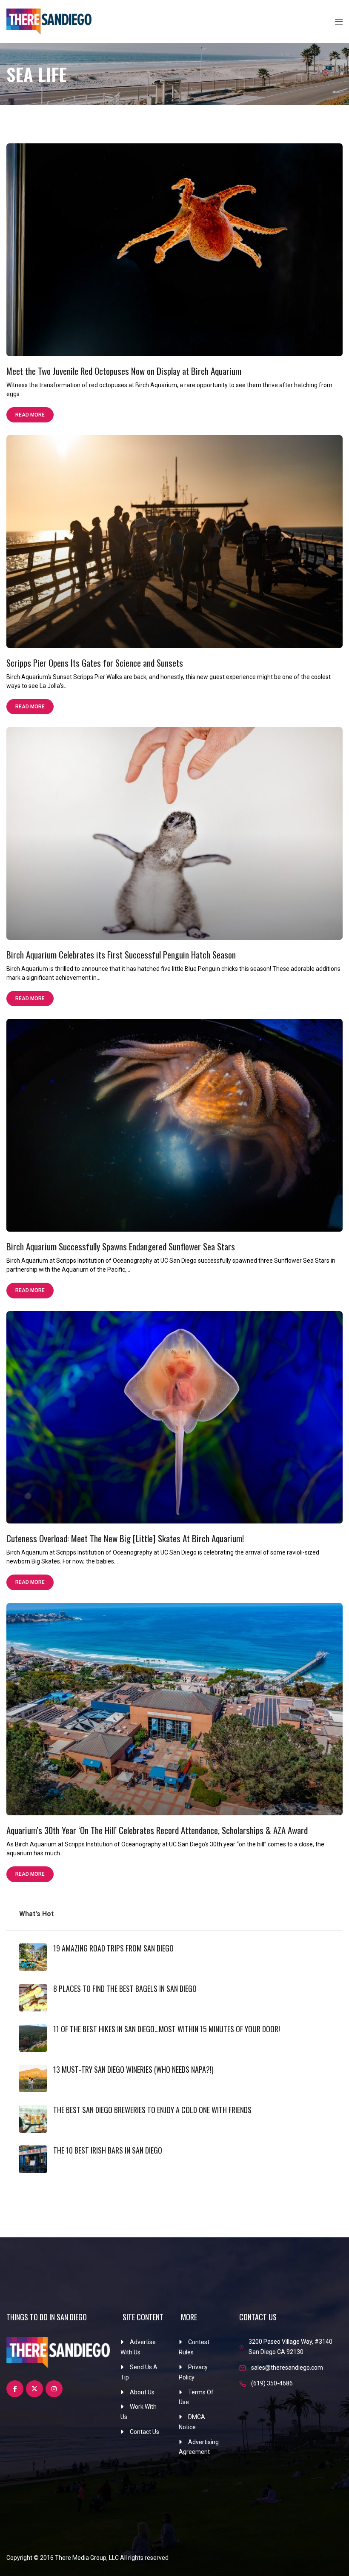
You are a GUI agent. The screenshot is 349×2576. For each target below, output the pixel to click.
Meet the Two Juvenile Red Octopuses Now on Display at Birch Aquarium (124, 371)
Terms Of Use (196, 2397)
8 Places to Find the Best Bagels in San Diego (125, 1988)
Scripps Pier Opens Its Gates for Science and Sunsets (95, 663)
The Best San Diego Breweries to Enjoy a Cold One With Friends (152, 2110)
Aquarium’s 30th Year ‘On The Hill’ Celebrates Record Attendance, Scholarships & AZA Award (157, 1830)
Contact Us (144, 2432)
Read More (30, 415)
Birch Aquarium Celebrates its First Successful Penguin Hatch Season (121, 954)
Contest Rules (194, 2347)
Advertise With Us (138, 2347)
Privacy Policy (193, 2372)
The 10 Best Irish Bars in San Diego (108, 2150)
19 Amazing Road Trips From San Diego (113, 1948)
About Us (142, 2392)
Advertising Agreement (199, 2447)
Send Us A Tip (139, 2372)
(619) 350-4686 (272, 2383)
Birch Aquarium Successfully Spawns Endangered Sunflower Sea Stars (121, 1246)
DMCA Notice (192, 2422)
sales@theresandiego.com (287, 2368)
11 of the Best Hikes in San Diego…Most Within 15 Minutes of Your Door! (167, 2029)
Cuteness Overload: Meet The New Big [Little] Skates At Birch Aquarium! (125, 1538)
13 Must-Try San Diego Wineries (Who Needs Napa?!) (133, 2069)
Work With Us (139, 2412)
